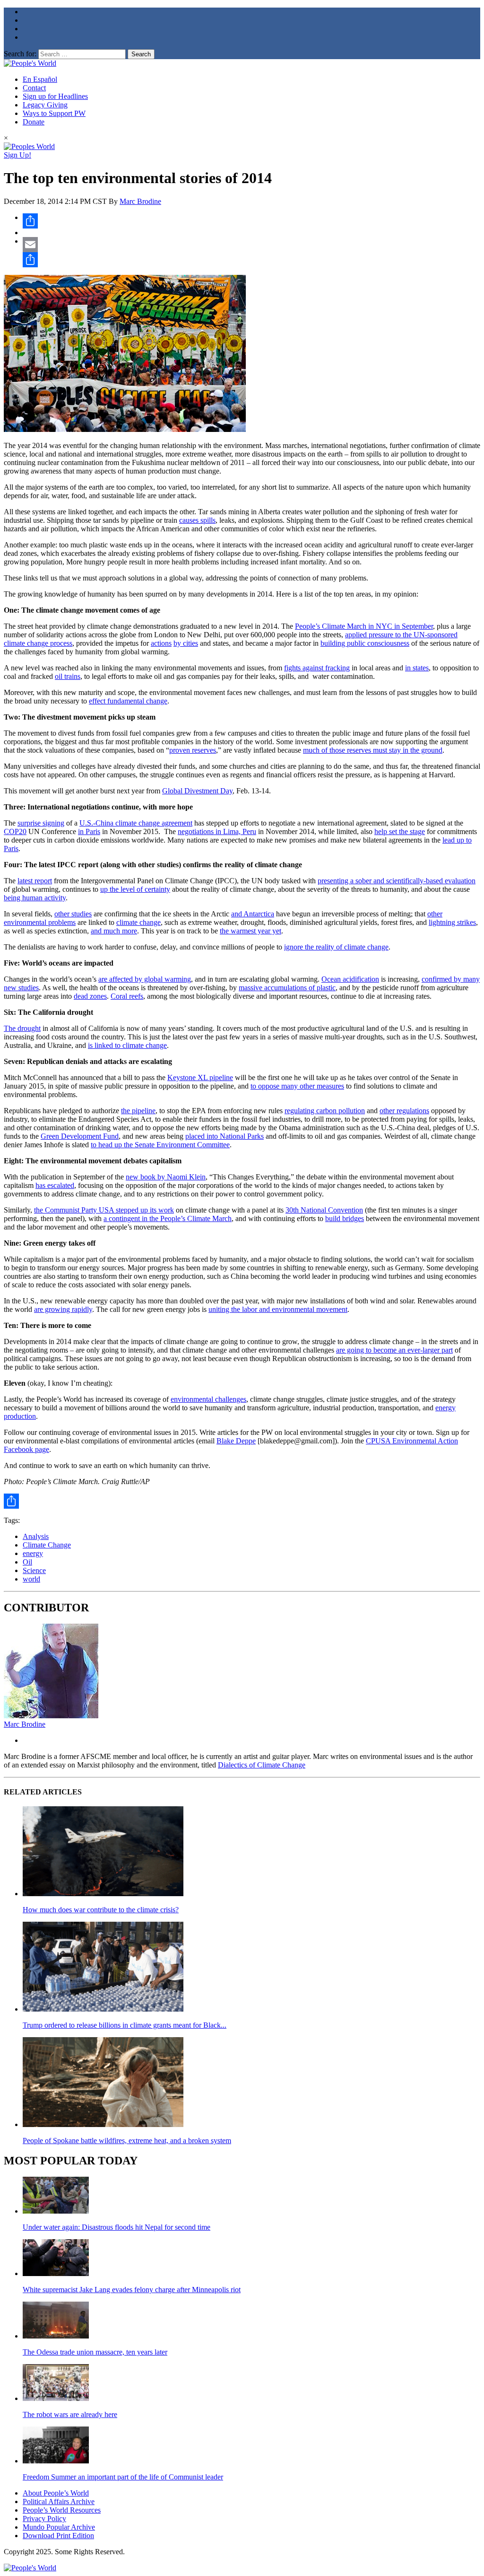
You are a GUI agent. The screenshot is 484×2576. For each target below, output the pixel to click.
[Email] (251, 245)
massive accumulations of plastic (287, 988)
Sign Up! (17, 155)
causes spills (197, 520)
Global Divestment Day (197, 791)
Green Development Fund (80, 1136)
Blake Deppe (236, 1441)
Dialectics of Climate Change (262, 1765)
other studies (73, 914)
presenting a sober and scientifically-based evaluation (397, 881)
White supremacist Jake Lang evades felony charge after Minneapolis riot (132, 2290)
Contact (34, 88)
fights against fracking (317, 668)
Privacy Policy (44, 2519)
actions (161, 643)
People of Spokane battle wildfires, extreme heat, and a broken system (127, 2141)
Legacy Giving (45, 105)
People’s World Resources (62, 2510)
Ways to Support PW (54, 113)
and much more (114, 931)
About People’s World (56, 2493)
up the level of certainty (135, 889)
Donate (34, 122)
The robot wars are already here (70, 2414)
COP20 (15, 831)
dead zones (90, 996)
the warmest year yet (251, 931)
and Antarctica (253, 914)
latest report (35, 881)
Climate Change (47, 1545)
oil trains (68, 676)
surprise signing (41, 823)
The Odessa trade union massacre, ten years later (95, 2352)
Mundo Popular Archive (59, 2527)
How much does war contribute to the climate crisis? (101, 1910)
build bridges (345, 1218)
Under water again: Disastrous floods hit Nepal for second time (117, 2227)
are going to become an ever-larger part (394, 1350)
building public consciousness (365, 643)
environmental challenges (208, 1399)
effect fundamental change (128, 701)
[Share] (251, 221)
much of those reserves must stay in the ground (373, 750)
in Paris (89, 831)
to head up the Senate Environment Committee (160, 1145)
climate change (138, 922)
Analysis (36, 1536)
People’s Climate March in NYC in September (364, 626)
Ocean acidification (350, 979)
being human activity (35, 898)
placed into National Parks (225, 1136)
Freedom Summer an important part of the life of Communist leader (123, 2477)
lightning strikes (452, 922)
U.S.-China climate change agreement (136, 823)
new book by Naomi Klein (166, 1177)
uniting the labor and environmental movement (278, 1309)
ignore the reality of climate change (336, 947)
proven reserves (193, 750)
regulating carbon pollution (325, 1111)
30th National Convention (324, 1210)
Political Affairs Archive (59, 2501)
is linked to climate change (127, 1045)
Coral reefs (127, 996)
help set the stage (400, 831)
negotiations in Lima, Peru (217, 831)
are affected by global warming (145, 979)
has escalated (55, 1185)
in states (417, 668)
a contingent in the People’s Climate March (168, 1218)
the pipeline (138, 1111)
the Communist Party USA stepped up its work (104, 1210)
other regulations (404, 1111)
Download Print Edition (58, 2536)
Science (34, 1570)
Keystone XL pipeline (200, 1077)
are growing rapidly (63, 1309)
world (31, 1579)
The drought (22, 1028)
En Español (40, 79)
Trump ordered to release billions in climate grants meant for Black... (125, 2025)
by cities (186, 643)
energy (33, 1553)
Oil (27, 1562)
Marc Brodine (140, 201)
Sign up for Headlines (55, 96)
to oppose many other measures (297, 1086)
